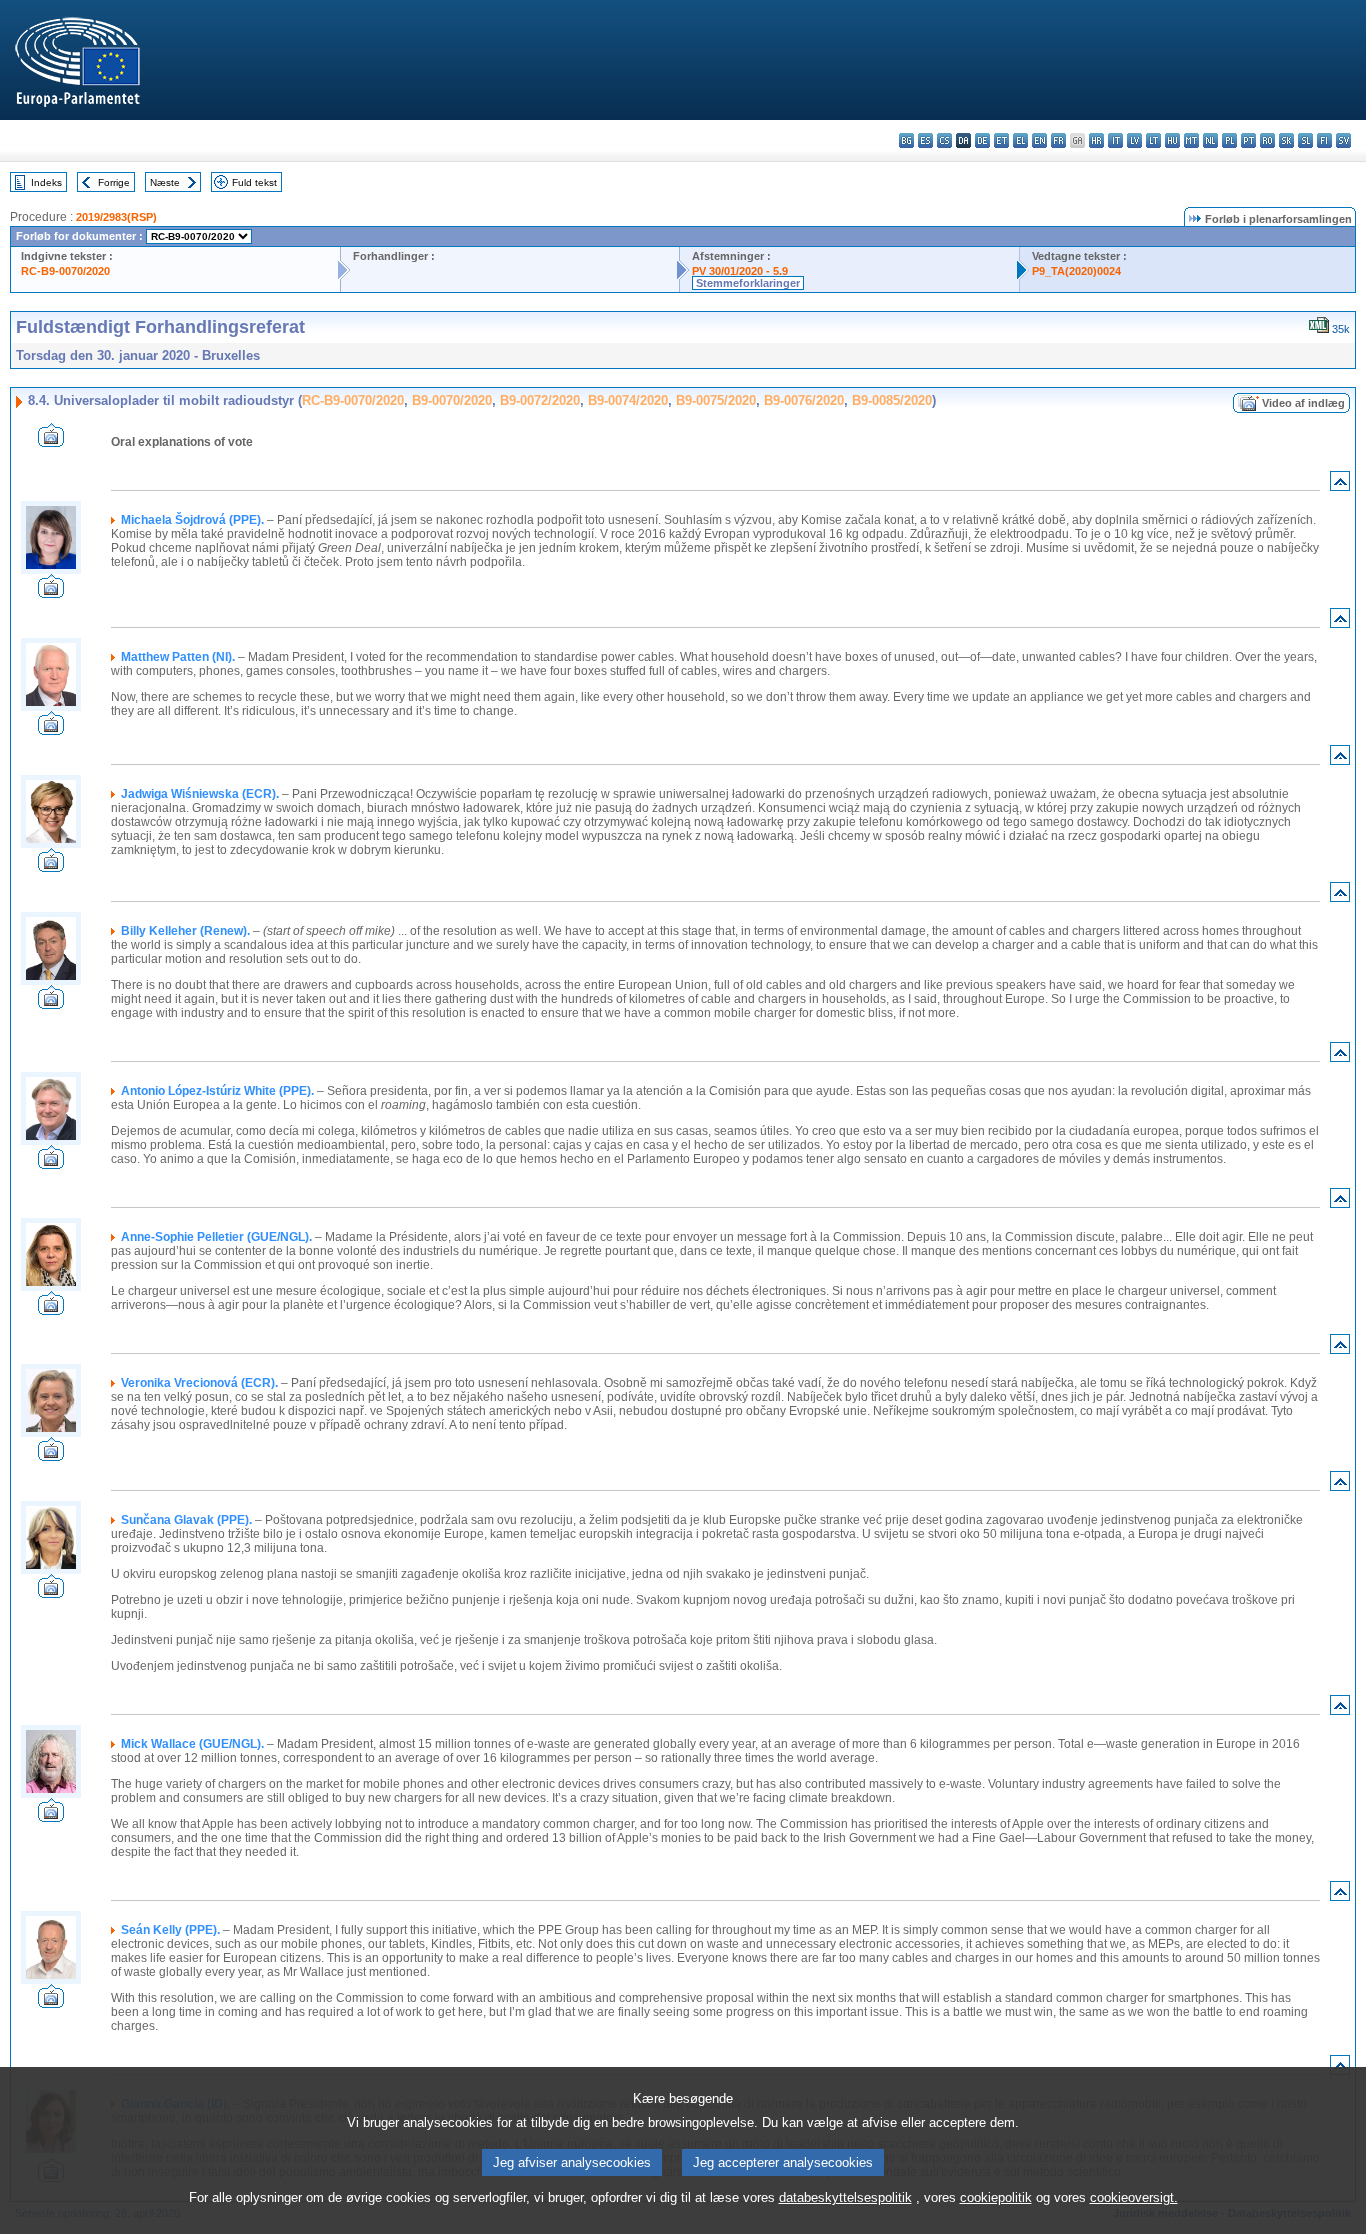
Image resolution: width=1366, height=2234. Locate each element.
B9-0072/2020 (540, 400)
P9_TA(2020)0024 (1076, 271)
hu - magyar (1172, 140)
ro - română (1267, 140)
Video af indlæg (1303, 403)
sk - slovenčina (1286, 140)
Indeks (46, 182)
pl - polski (1229, 140)
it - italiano (1115, 140)
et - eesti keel (1001, 140)
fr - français (1058, 140)
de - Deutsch (982, 140)
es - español (925, 140)
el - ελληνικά (1020, 140)
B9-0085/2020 (892, 400)
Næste (165, 182)
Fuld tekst (254, 182)
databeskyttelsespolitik (845, 2197)
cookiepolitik (996, 2197)
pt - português (1248, 140)
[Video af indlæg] (51, 441)
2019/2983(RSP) (116, 217)
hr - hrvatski (1096, 140)
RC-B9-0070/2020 (65, 271)
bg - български (906, 140)
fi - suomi (1324, 140)
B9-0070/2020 (452, 400)
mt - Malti (1191, 140)
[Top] (1340, 485)
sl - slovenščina (1305, 140)
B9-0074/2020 (628, 400)
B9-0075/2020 (716, 400)
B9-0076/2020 (804, 400)
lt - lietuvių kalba (1153, 140)
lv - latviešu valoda (1134, 140)
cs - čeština (944, 140)
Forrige (114, 182)
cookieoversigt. (1134, 2197)
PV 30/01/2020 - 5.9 (740, 271)
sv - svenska (1343, 140)
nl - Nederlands (1210, 140)
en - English (1039, 140)
